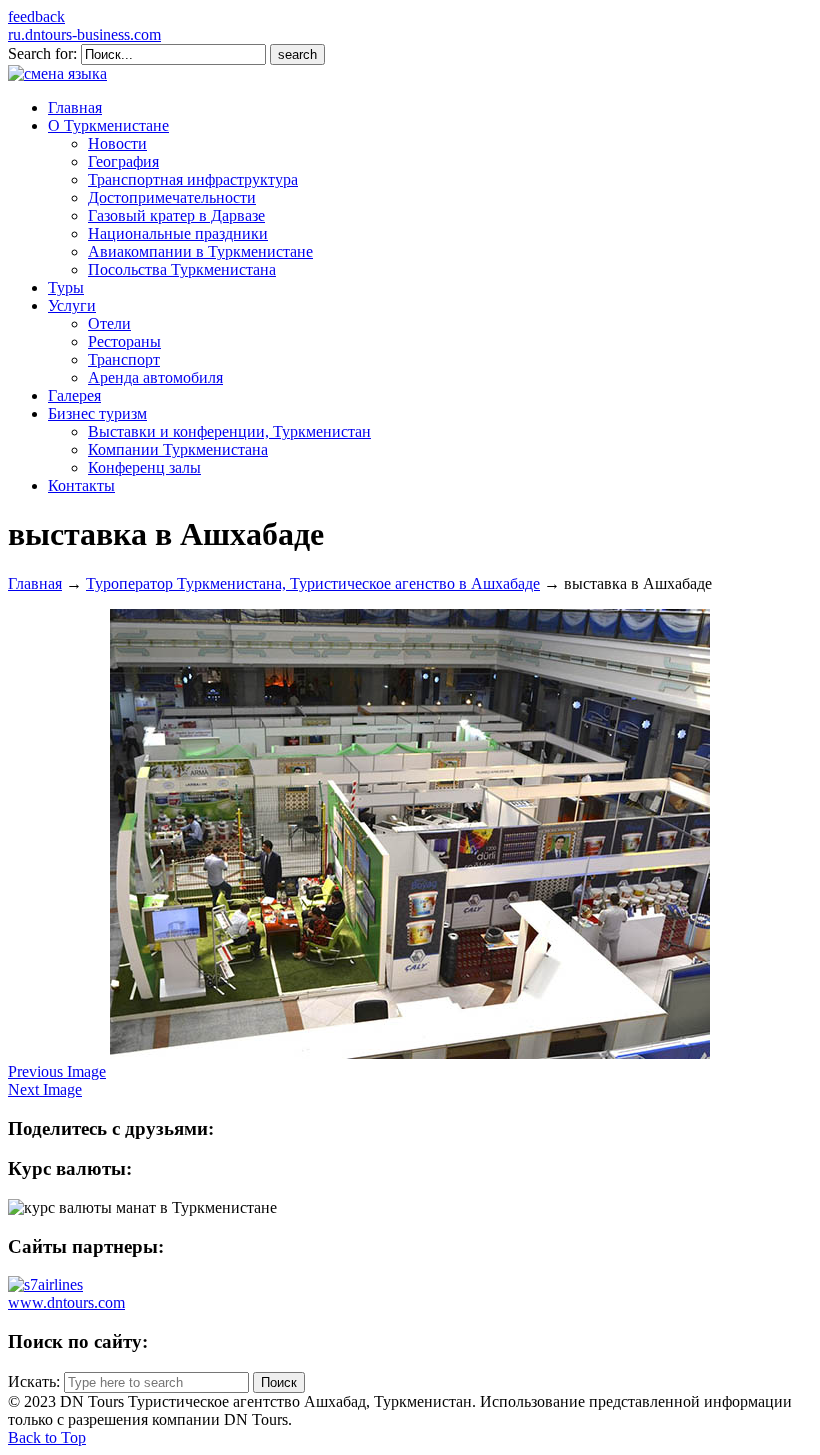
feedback (36, 16)
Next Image (45, 1089)
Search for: (42, 53)
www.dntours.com (66, 1302)
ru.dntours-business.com (84, 34)
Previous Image (57, 1071)
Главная (35, 583)
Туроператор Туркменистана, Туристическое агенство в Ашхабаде (313, 583)
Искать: (34, 1381)
